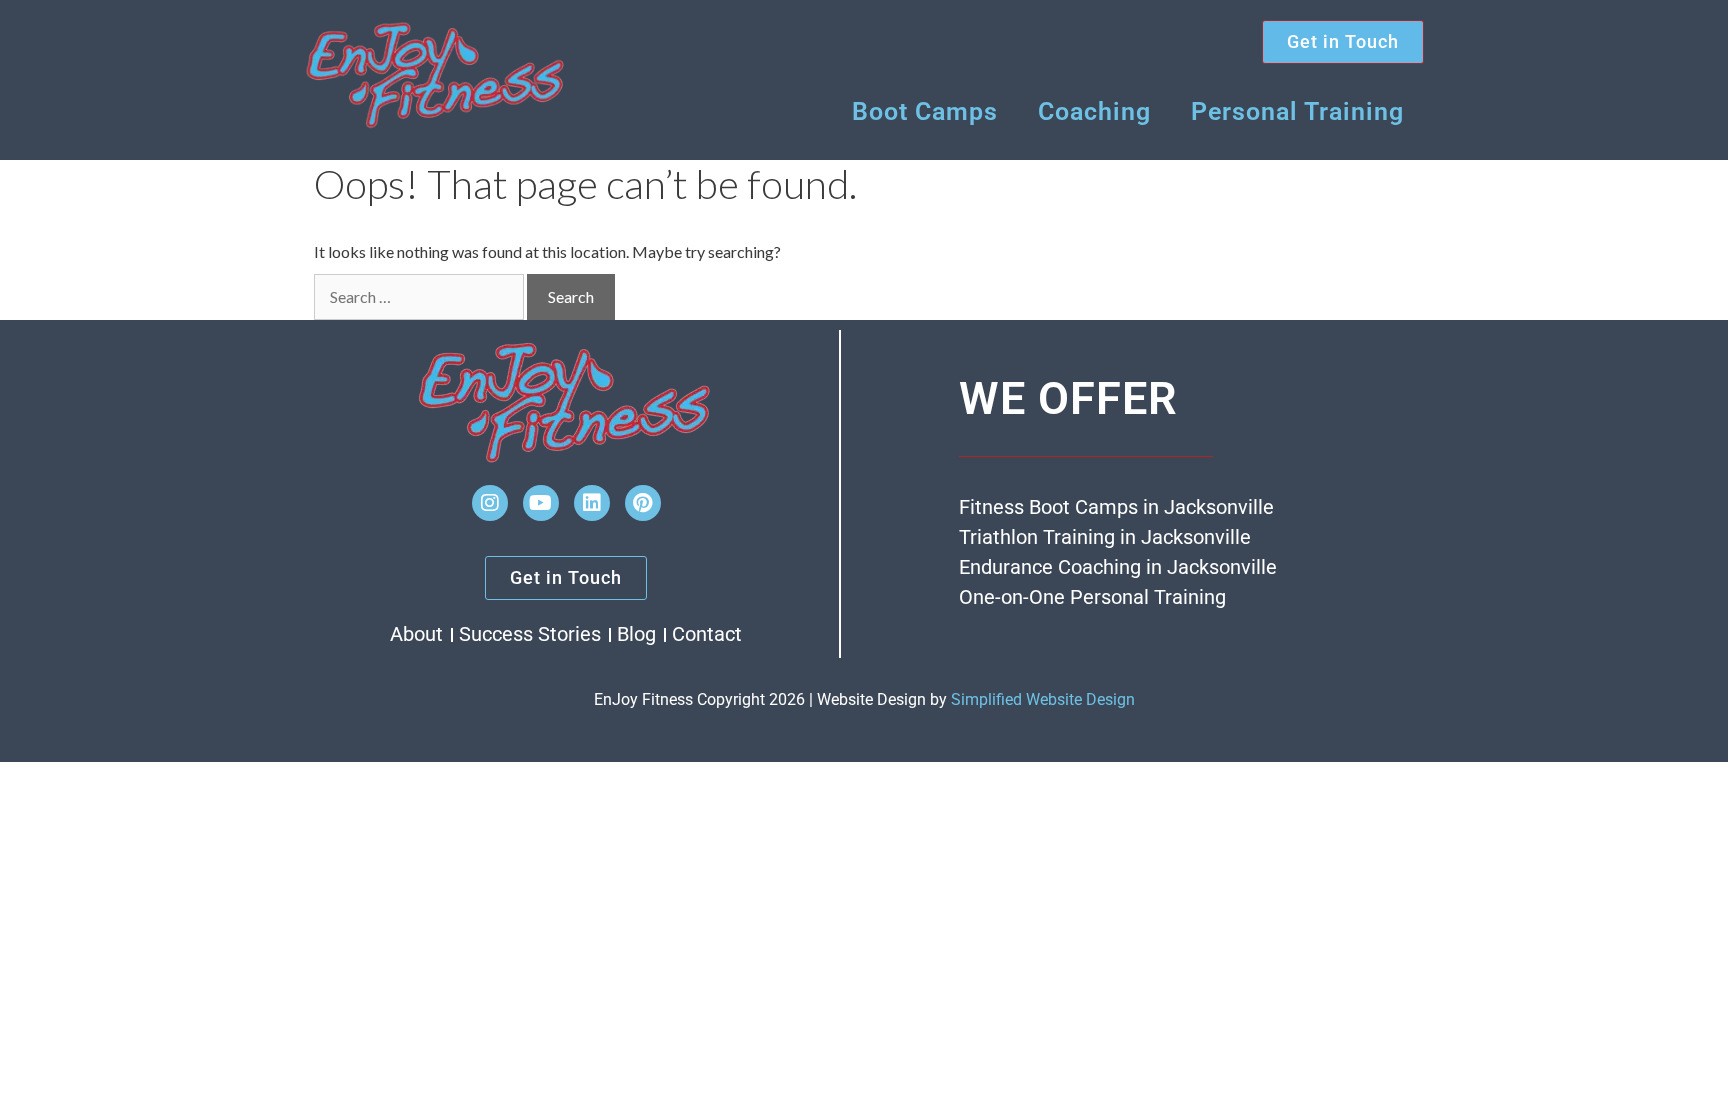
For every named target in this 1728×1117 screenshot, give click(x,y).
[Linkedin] (592, 503)
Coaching (1094, 111)
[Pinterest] (643, 503)
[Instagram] (490, 503)
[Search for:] (419, 297)
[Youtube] (541, 503)
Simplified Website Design (1043, 699)
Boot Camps (925, 111)
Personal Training (1297, 111)
